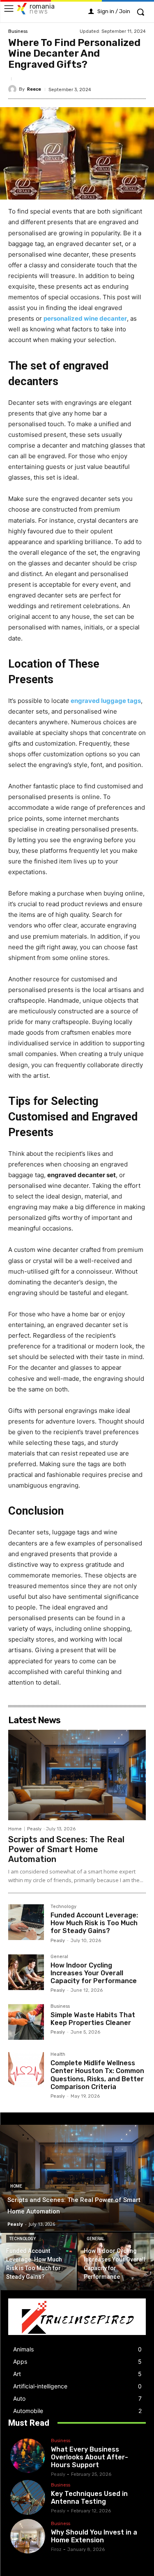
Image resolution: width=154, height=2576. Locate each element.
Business (18, 31)
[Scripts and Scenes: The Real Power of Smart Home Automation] (77, 1775)
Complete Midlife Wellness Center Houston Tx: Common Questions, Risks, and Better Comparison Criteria (97, 2075)
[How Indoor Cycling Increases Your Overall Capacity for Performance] (26, 1972)
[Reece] (14, 89)
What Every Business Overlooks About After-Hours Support (90, 2457)
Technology (63, 1907)
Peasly (34, 1829)
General (59, 1957)
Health (58, 2055)
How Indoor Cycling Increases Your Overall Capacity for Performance (94, 1973)
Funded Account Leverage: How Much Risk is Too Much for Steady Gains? (94, 1923)
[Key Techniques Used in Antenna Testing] (28, 2497)
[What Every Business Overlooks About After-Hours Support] (28, 2456)
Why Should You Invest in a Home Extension (94, 2536)
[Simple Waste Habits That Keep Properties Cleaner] (26, 2022)
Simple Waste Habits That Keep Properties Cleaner (93, 2019)
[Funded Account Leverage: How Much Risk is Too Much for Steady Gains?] (26, 1922)
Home (15, 1829)
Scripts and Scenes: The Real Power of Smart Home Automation (66, 1849)
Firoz (56, 2550)
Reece (34, 89)
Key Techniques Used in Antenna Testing (89, 2498)
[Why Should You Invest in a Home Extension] (28, 2536)
